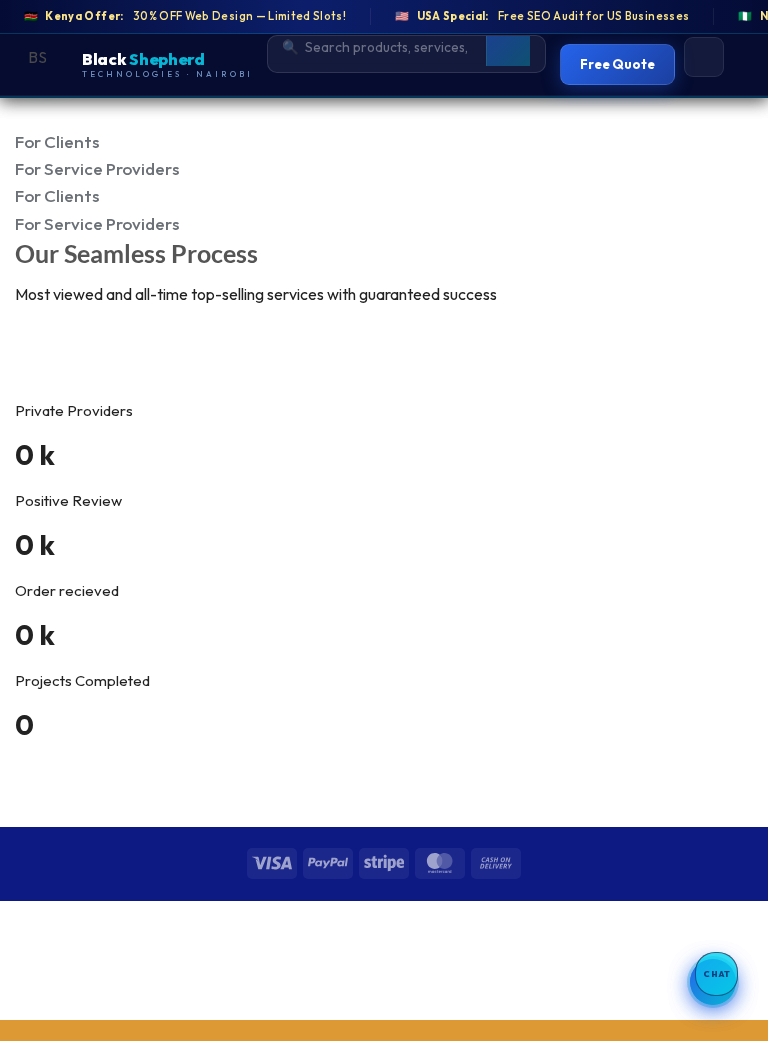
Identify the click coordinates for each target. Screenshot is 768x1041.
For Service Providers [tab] (97, 168)
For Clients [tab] (57, 141)
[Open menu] (704, 57)
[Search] (508, 46)
